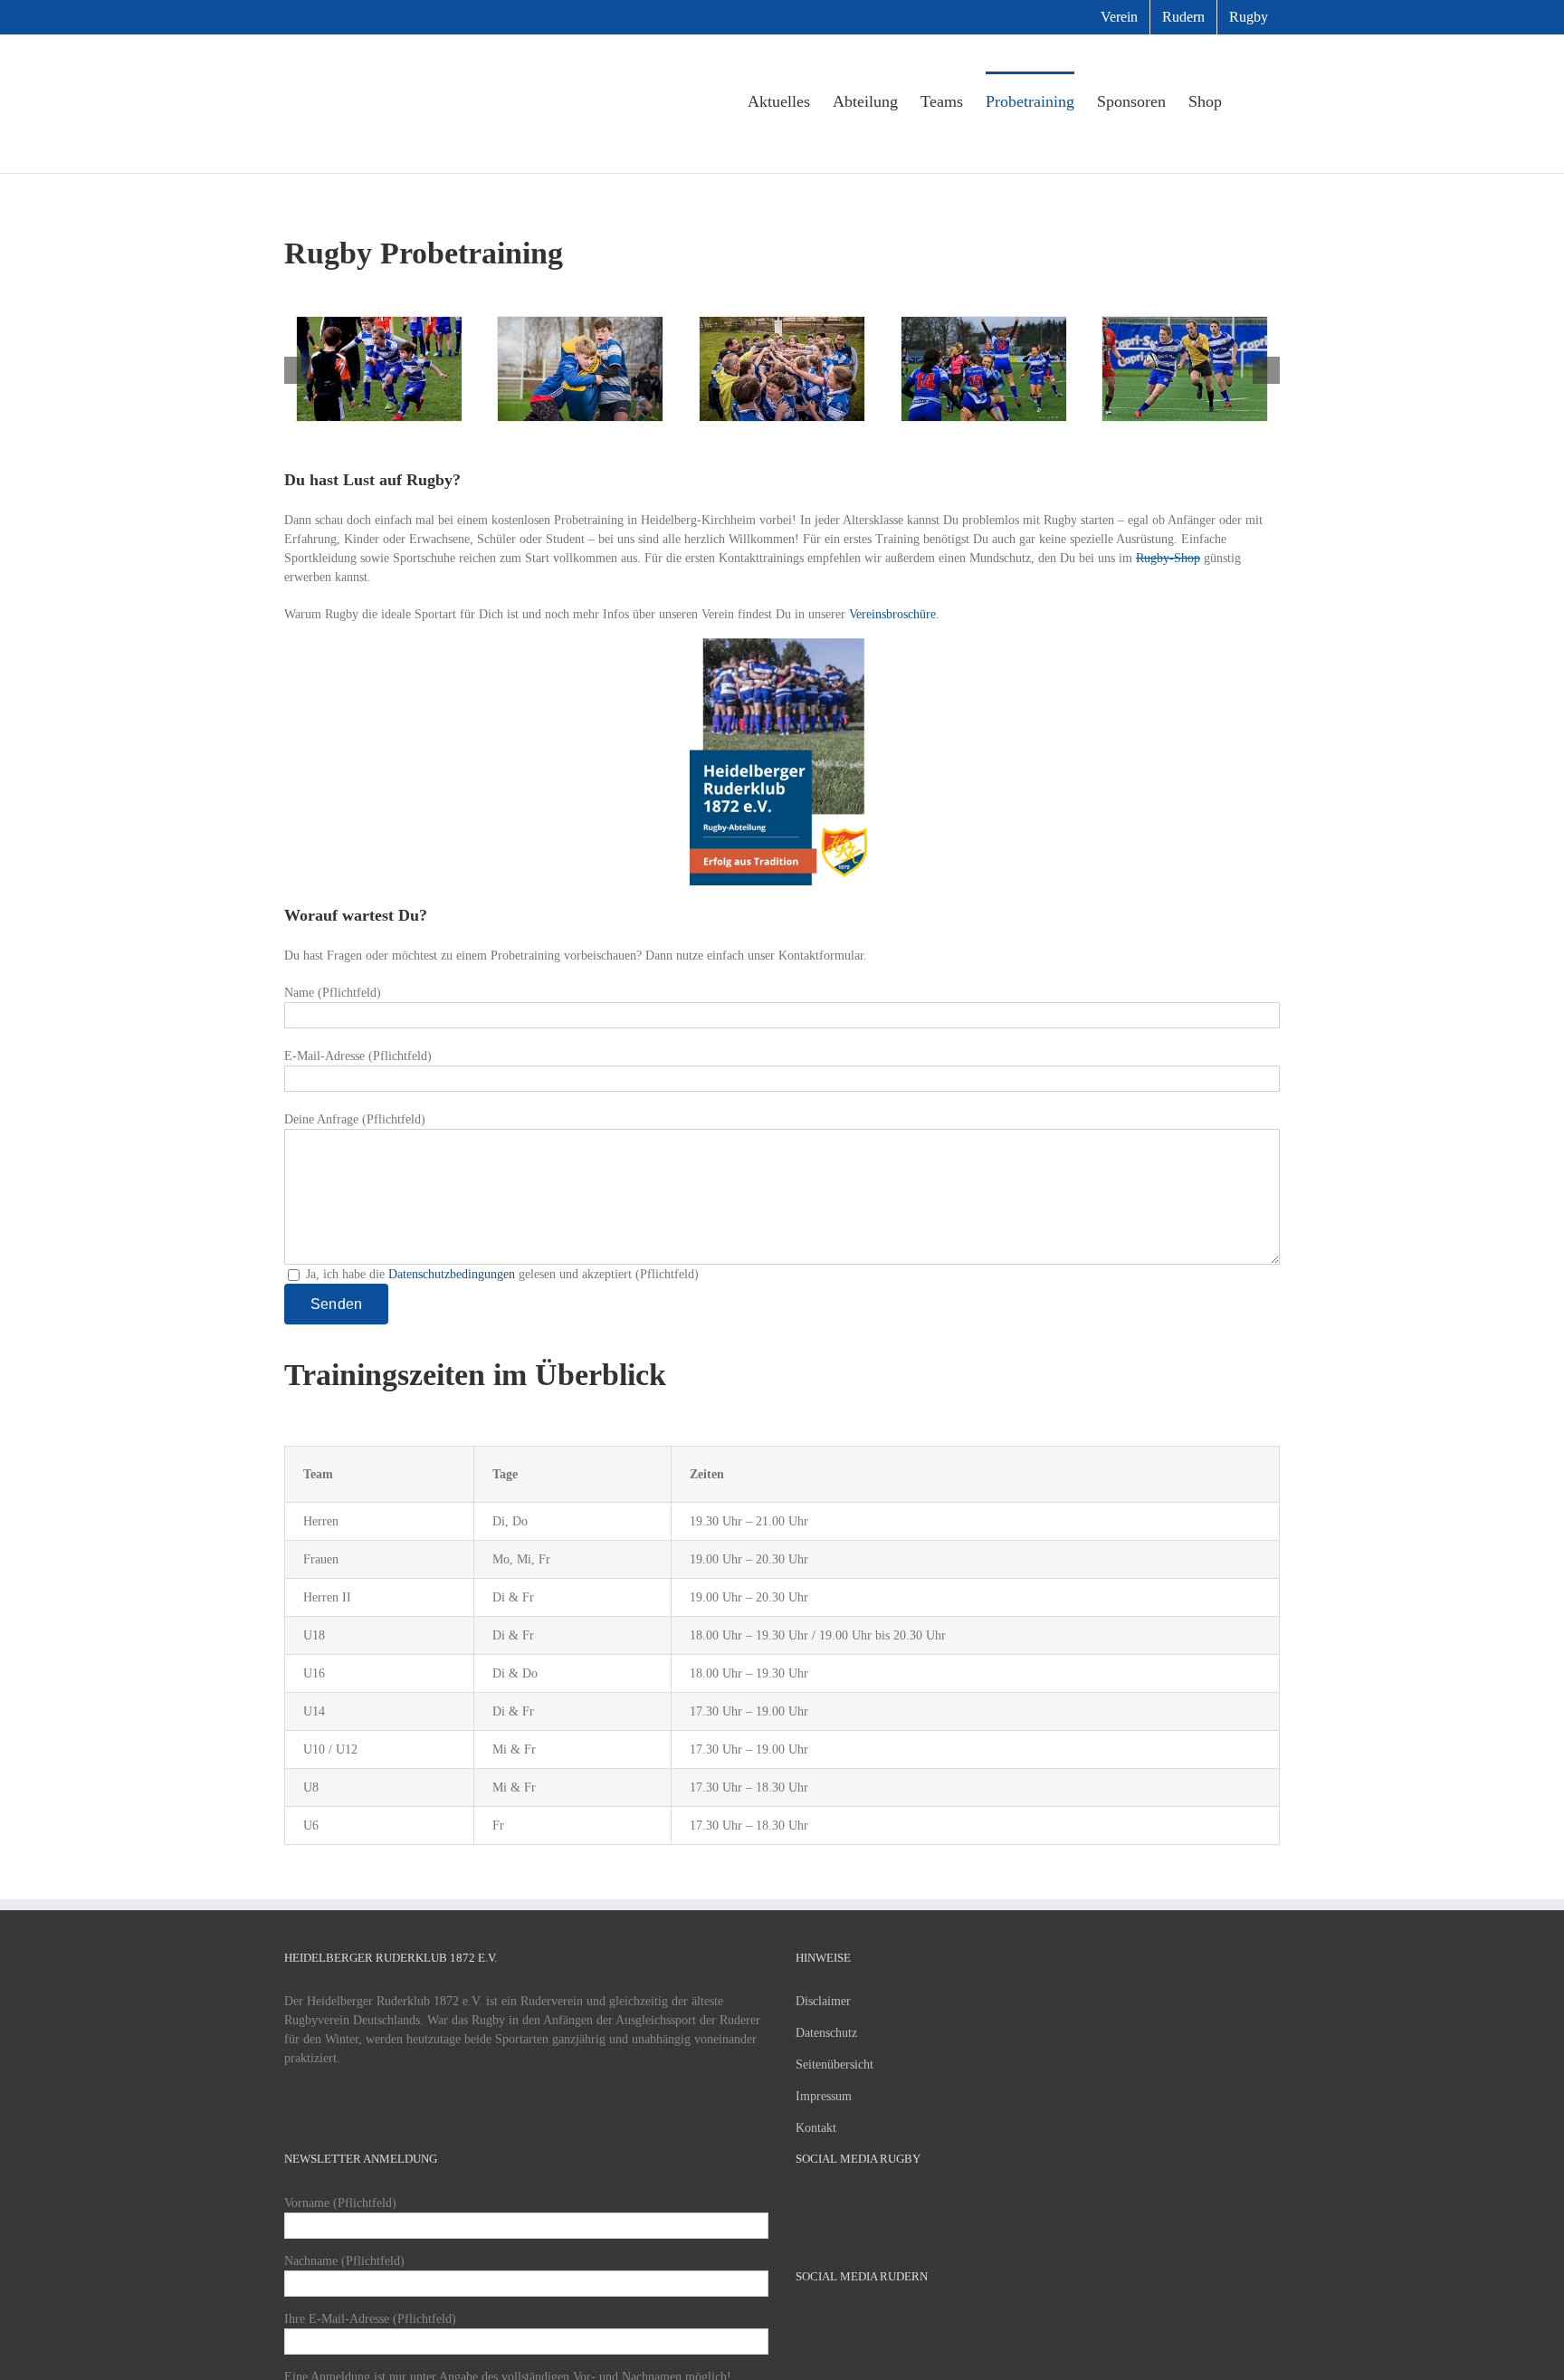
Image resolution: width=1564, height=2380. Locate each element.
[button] (1251, 100)
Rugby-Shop (1168, 558)
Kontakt (816, 2128)
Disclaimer (823, 2001)
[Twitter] (825, 2203)
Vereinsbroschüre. (894, 614)
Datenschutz (826, 2033)
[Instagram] (850, 2203)
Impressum (824, 2096)
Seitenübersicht (834, 2065)
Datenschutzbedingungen (452, 1274)
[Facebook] (801, 2203)
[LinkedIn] (874, 2203)
